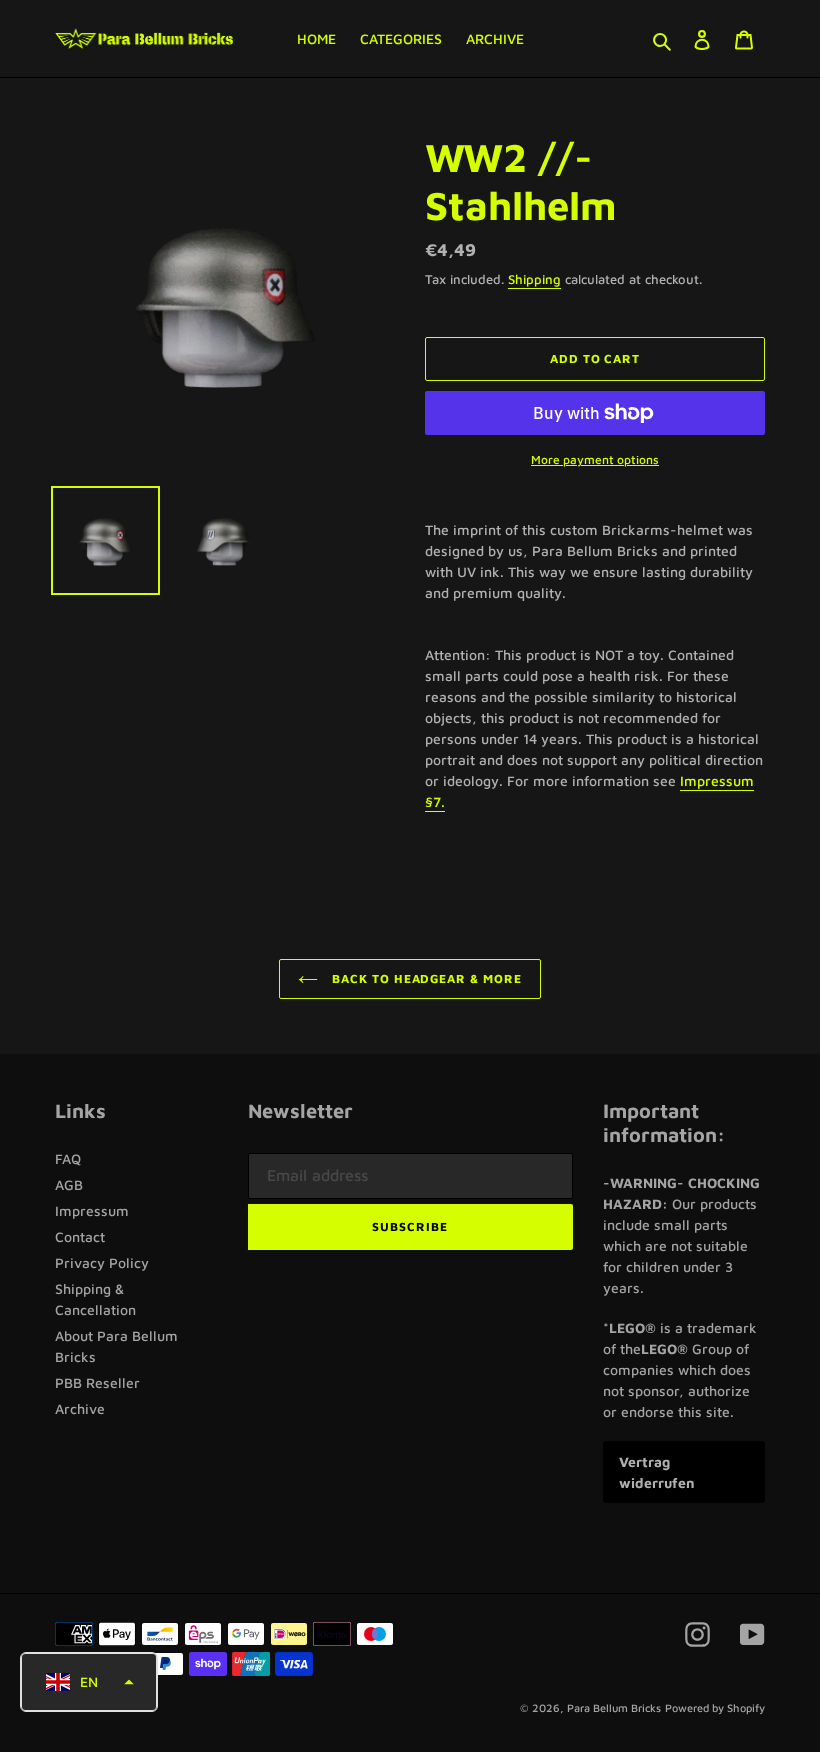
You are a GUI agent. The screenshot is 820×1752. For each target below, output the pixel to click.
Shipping (534, 279)
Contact (80, 1236)
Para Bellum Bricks (614, 1707)
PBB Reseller (97, 1382)
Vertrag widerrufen (657, 1472)
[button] (89, 1682)
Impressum (92, 1210)
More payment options (595, 459)
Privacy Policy (102, 1262)
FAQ (68, 1158)
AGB (69, 1184)
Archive (80, 1408)
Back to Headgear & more (425, 978)
